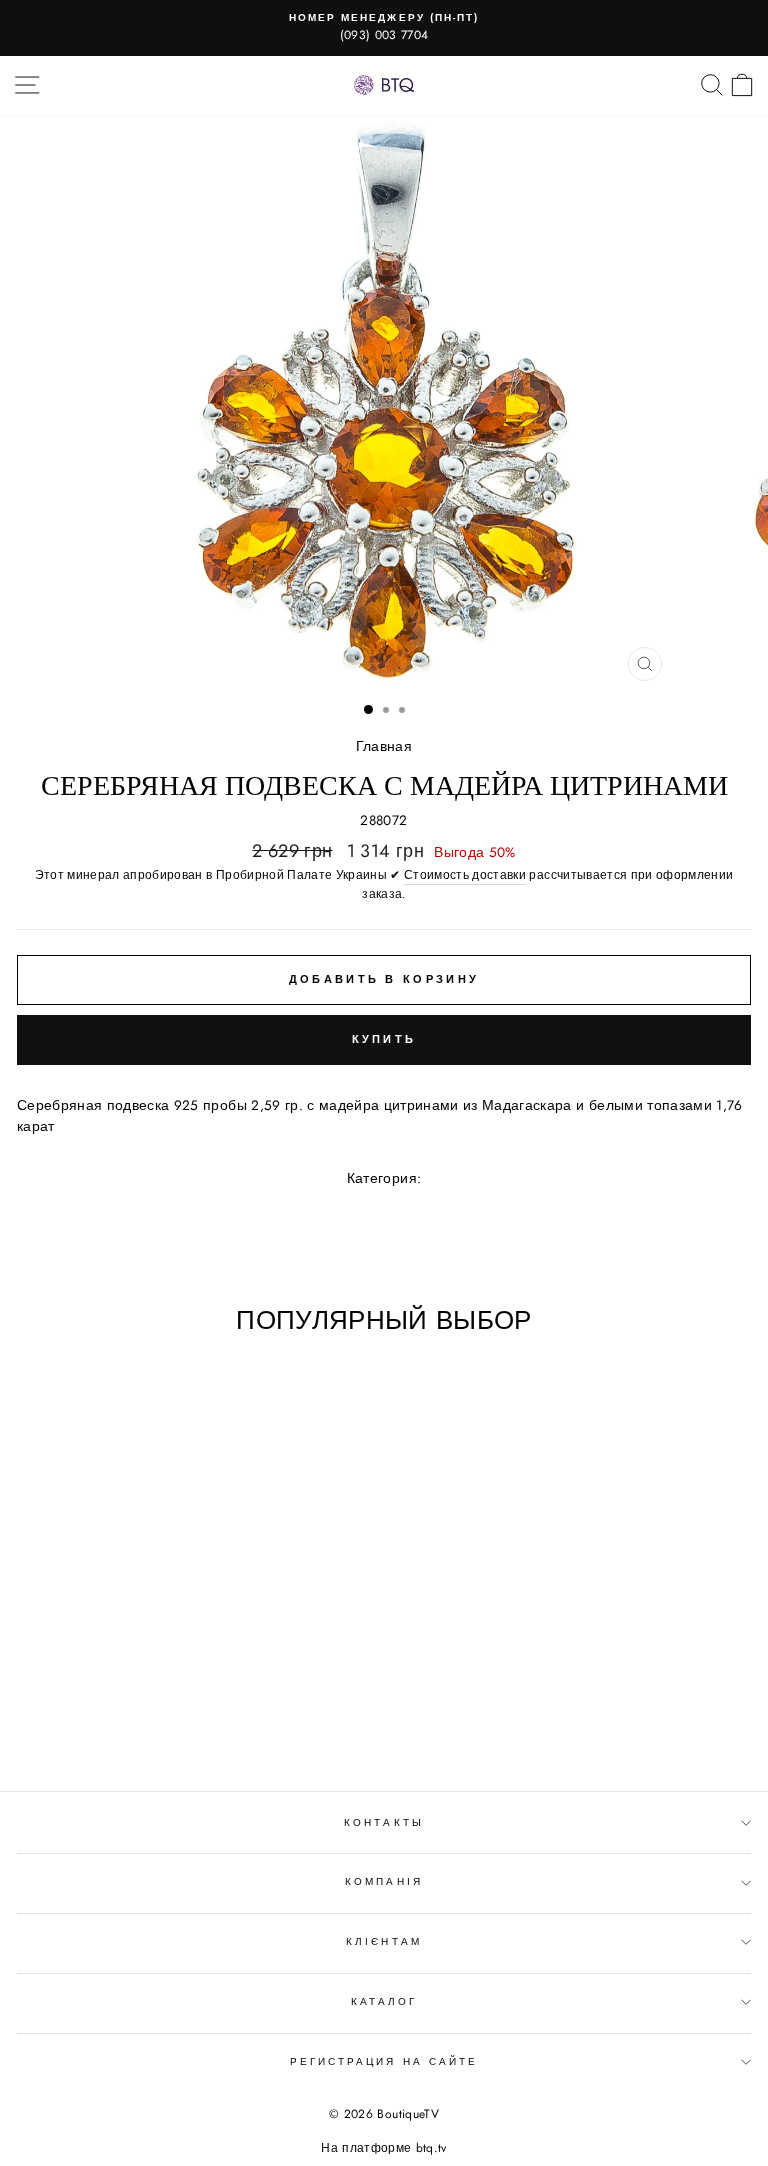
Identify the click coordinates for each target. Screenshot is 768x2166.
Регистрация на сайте (384, 2061)
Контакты (383, 1822)
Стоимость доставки (465, 875)
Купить (384, 1039)
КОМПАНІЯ (383, 1881)
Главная (384, 746)
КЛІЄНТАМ (383, 1941)
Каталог (384, 2001)
